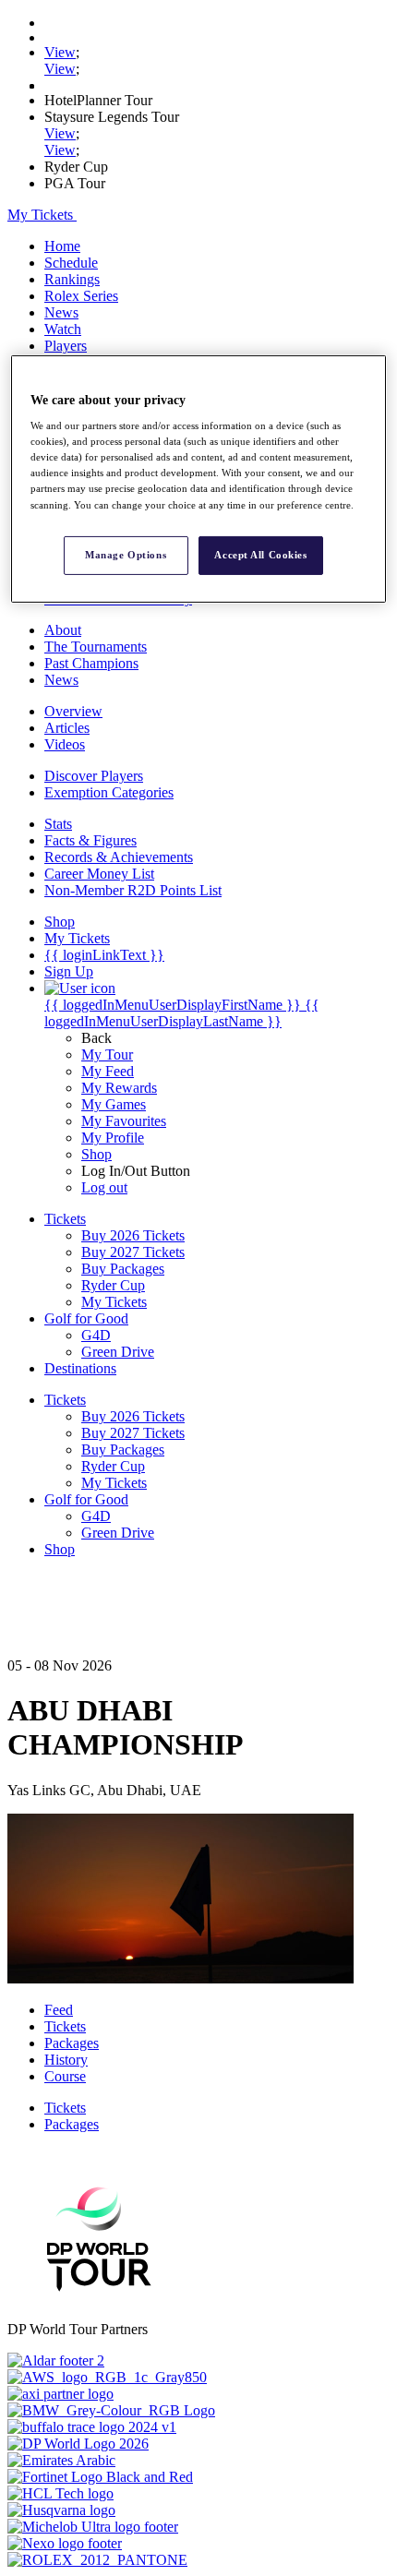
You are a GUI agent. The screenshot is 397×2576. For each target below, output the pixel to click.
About (63, 630)
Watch (63, 329)
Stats (58, 824)
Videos (65, 744)
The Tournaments (96, 647)
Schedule (71, 263)
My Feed (108, 1071)
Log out (104, 1187)
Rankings (72, 279)
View (60, 52)
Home (62, 246)
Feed (59, 2010)
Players (66, 346)
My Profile (113, 1138)
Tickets (65, 2026)
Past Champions (91, 663)
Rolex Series (81, 296)
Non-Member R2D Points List (133, 890)
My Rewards (119, 1088)
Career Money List (99, 874)
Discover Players (94, 776)
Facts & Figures (90, 840)
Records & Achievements (119, 857)
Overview (73, 711)
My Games (114, 1104)
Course (65, 2076)
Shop (96, 1154)
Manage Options (126, 555)
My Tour (107, 1054)
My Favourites (124, 1121)
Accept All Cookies (260, 555)
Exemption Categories (109, 792)
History (66, 2060)
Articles (67, 728)
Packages (72, 2043)
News (61, 312)
